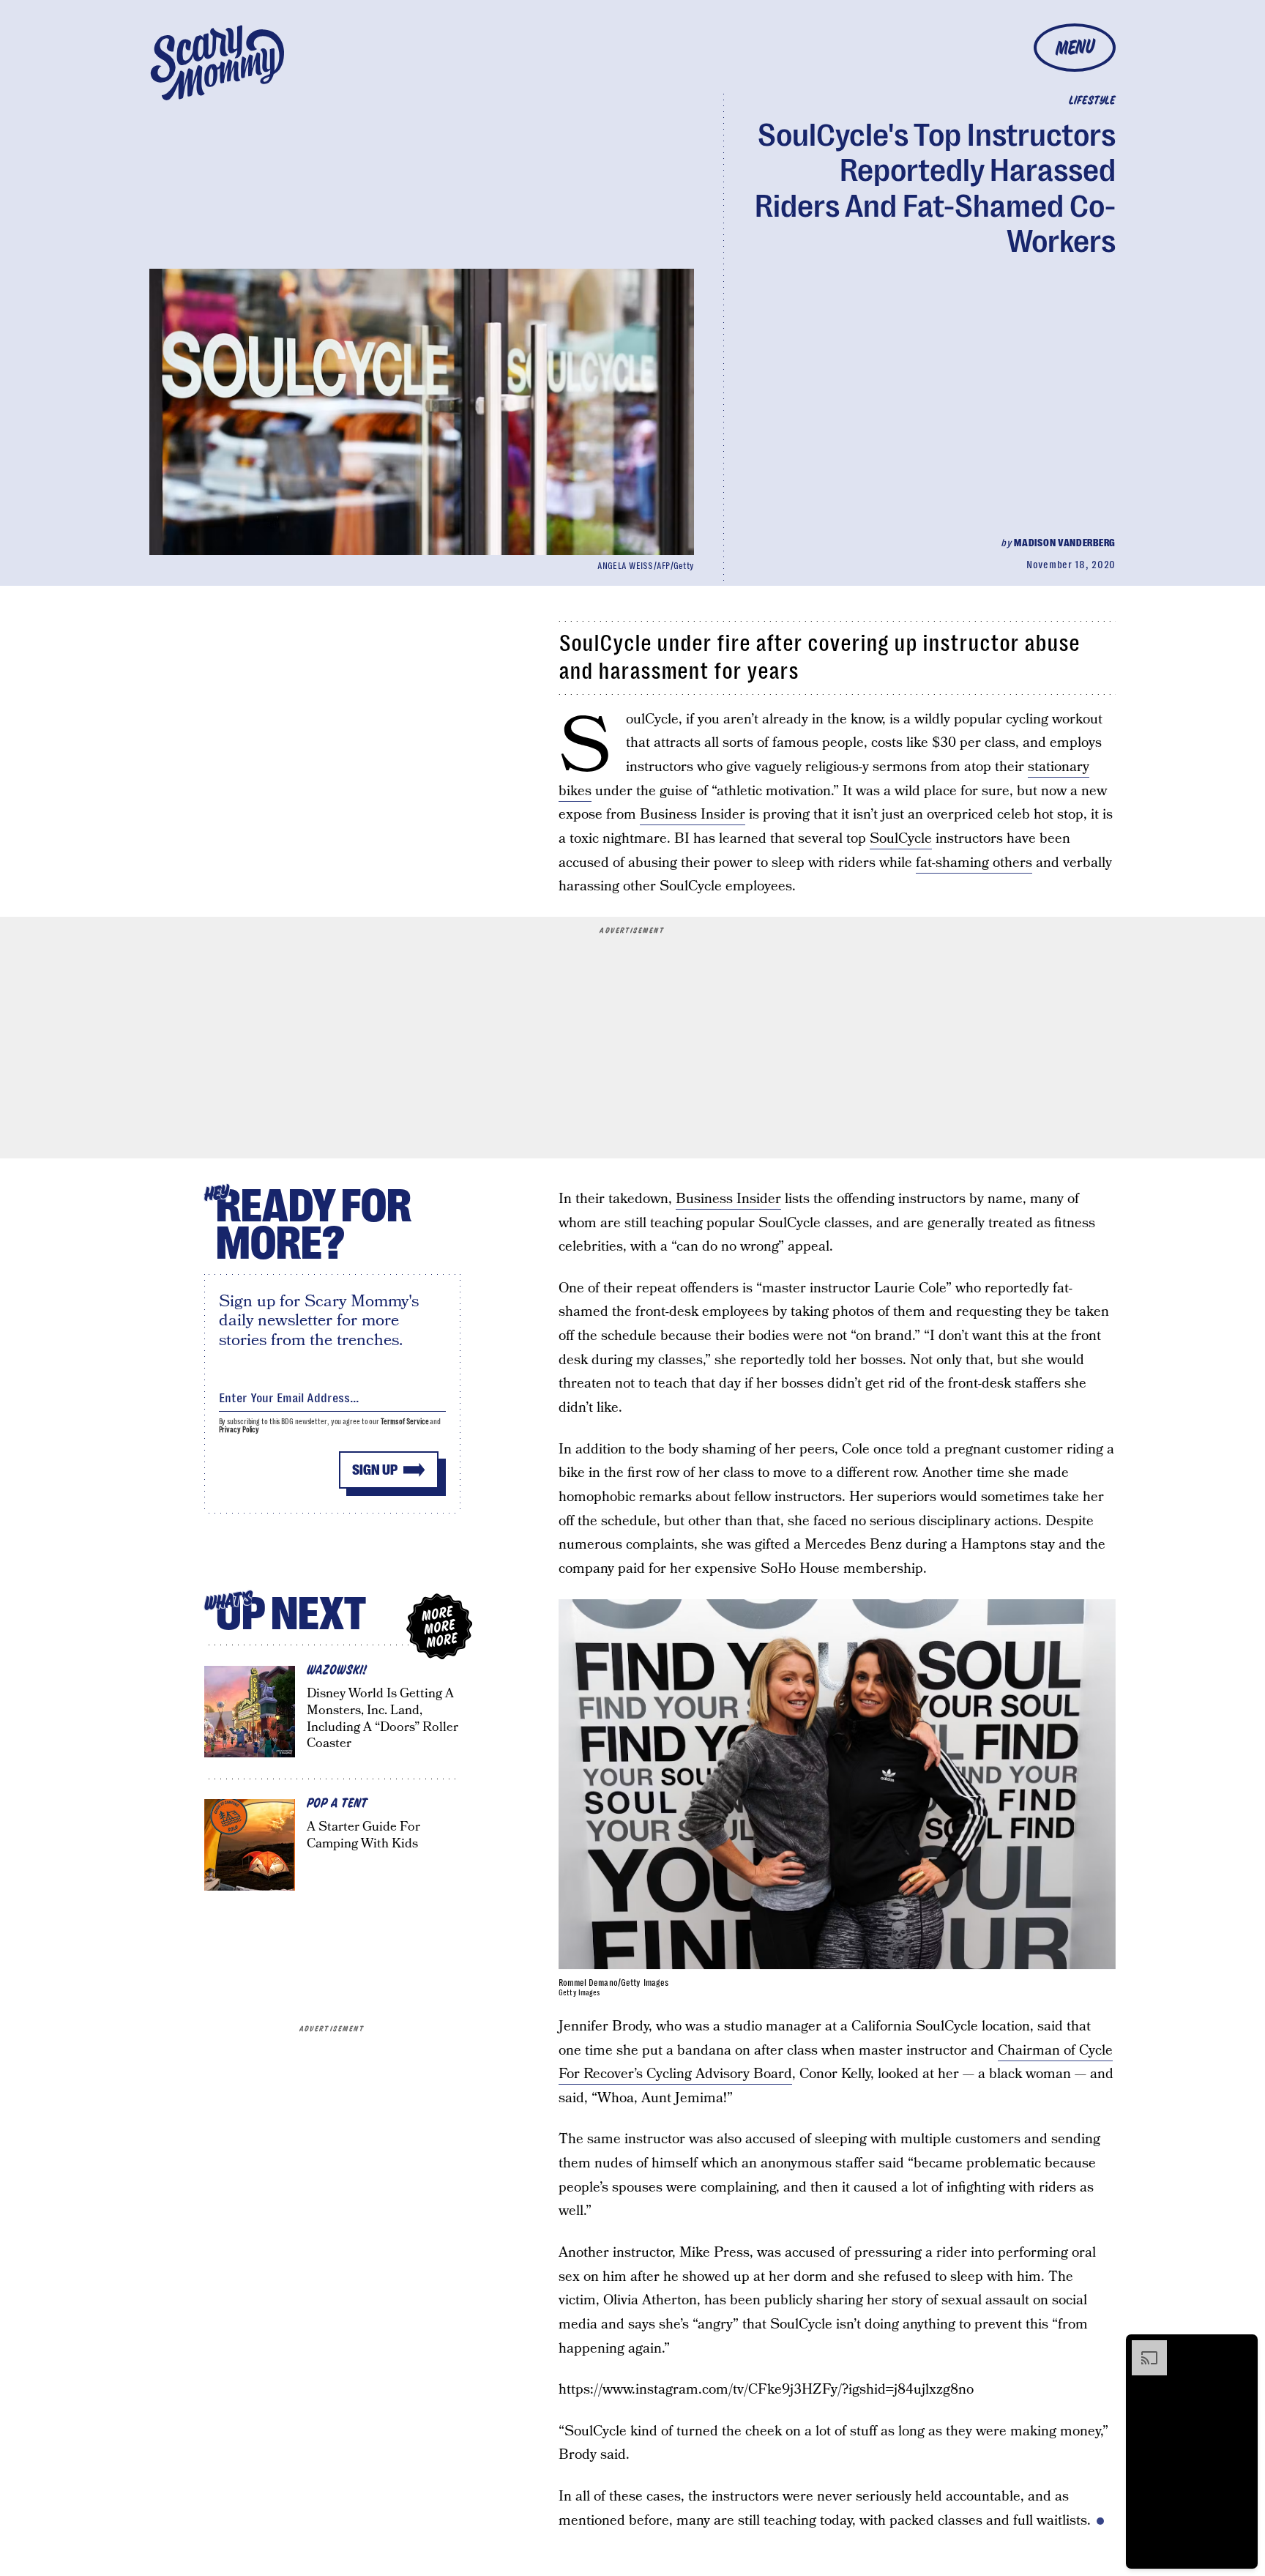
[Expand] (1142, 2348)
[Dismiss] (1242, 2348)
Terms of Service (404, 1422)
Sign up (375, 1470)
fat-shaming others (974, 863)
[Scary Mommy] (217, 63)
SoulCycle (901, 839)
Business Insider (693, 815)
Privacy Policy (239, 1430)
